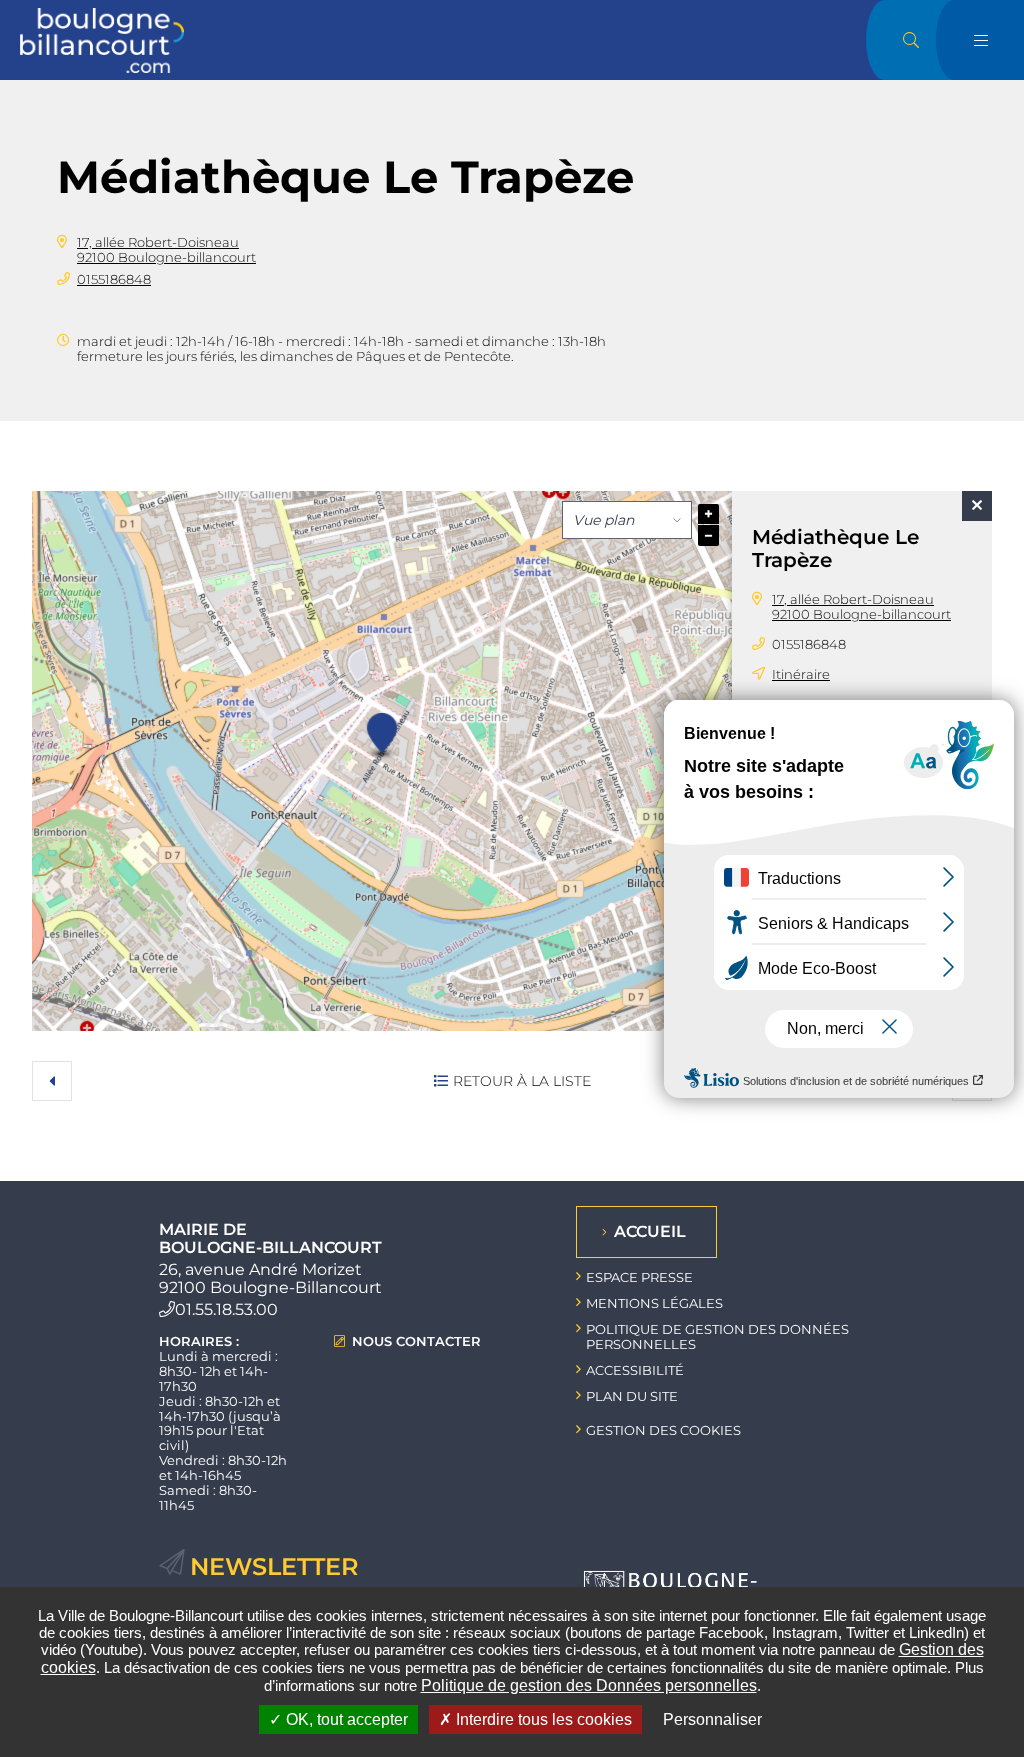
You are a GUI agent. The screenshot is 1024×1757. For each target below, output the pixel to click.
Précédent (52, 1081)
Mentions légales (654, 1303)
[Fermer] (977, 506)
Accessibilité (635, 1370)
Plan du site (632, 1396)
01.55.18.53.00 (226, 1309)
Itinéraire (801, 674)
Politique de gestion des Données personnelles (589, 1685)
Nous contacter (416, 1341)
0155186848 (114, 279)
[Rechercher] (911, 40)
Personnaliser (712, 1719)
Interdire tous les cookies (542, 1719)
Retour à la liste (522, 1081)
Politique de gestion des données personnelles (717, 1336)
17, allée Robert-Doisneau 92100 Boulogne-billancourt (166, 249)
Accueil (650, 1231)
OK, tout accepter (345, 1719)
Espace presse (639, 1277)
